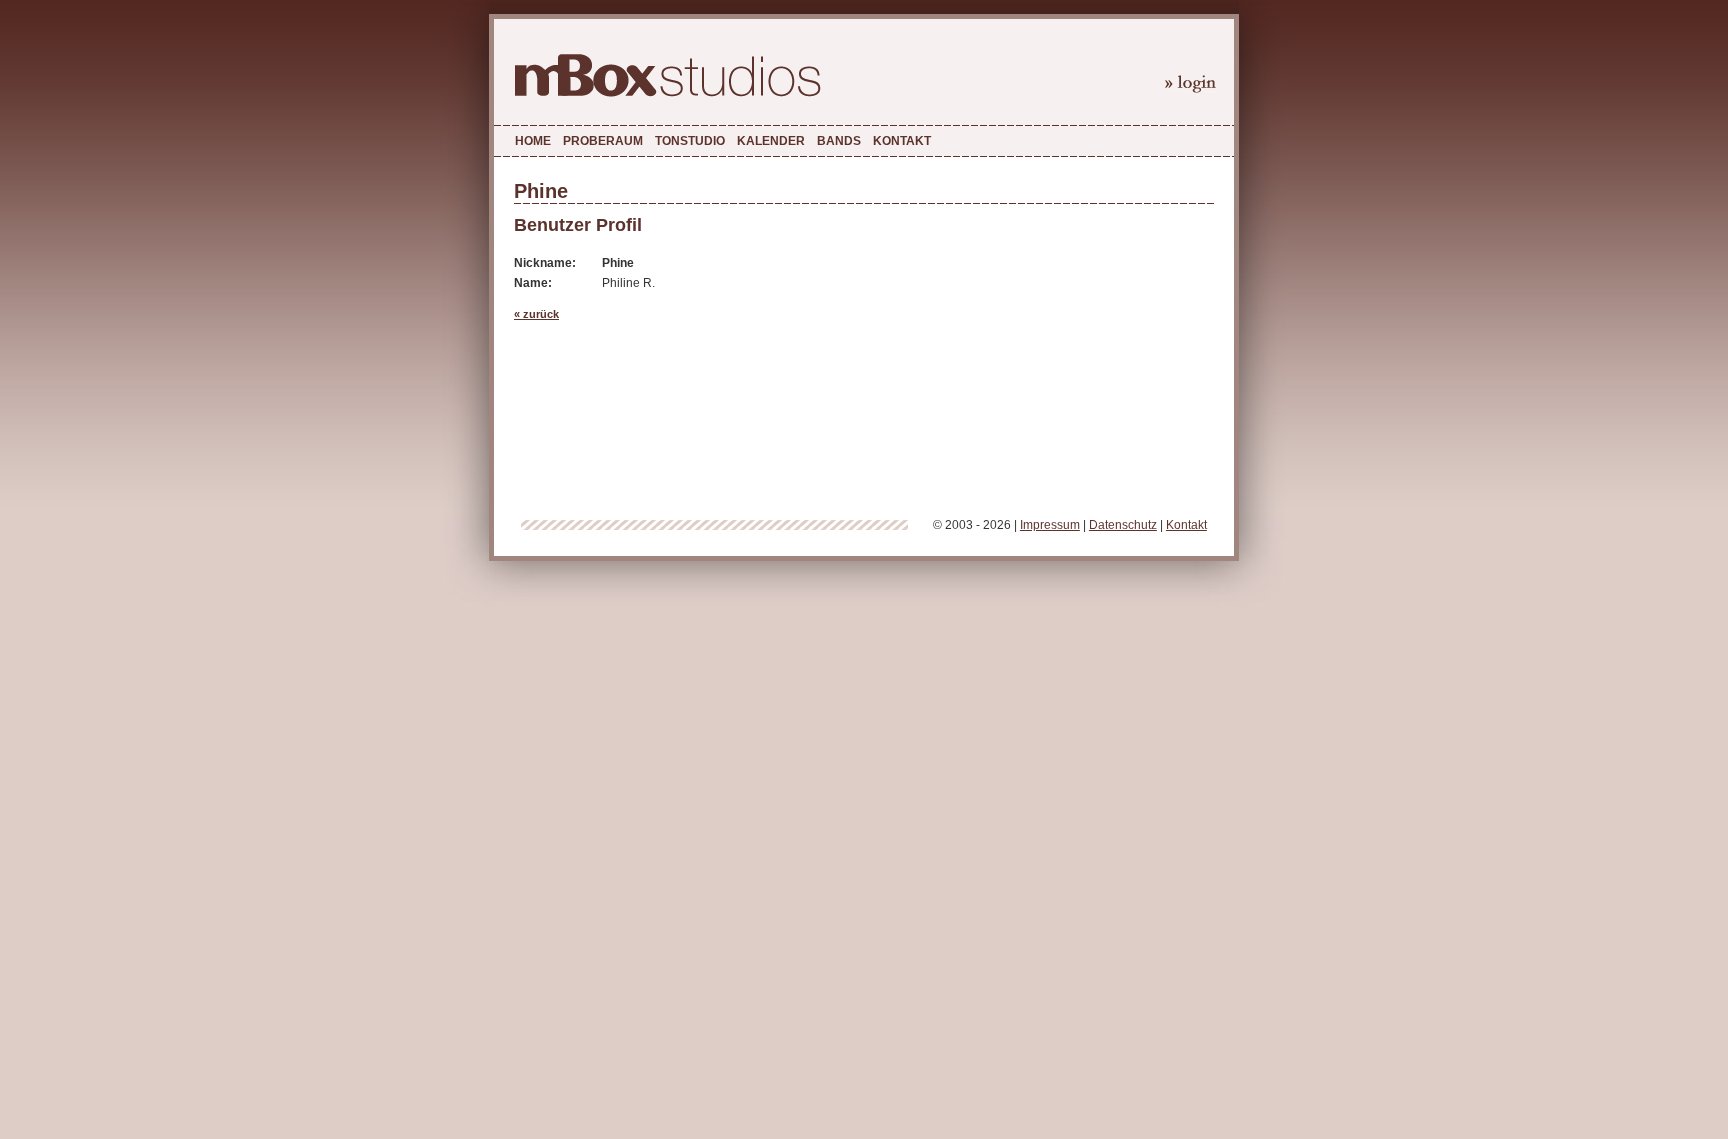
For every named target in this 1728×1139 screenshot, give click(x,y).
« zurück (536, 314)
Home (533, 141)
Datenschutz (1123, 525)
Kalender (771, 141)
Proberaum (603, 141)
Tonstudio (690, 141)
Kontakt (902, 141)
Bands (839, 141)
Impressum (1050, 525)
